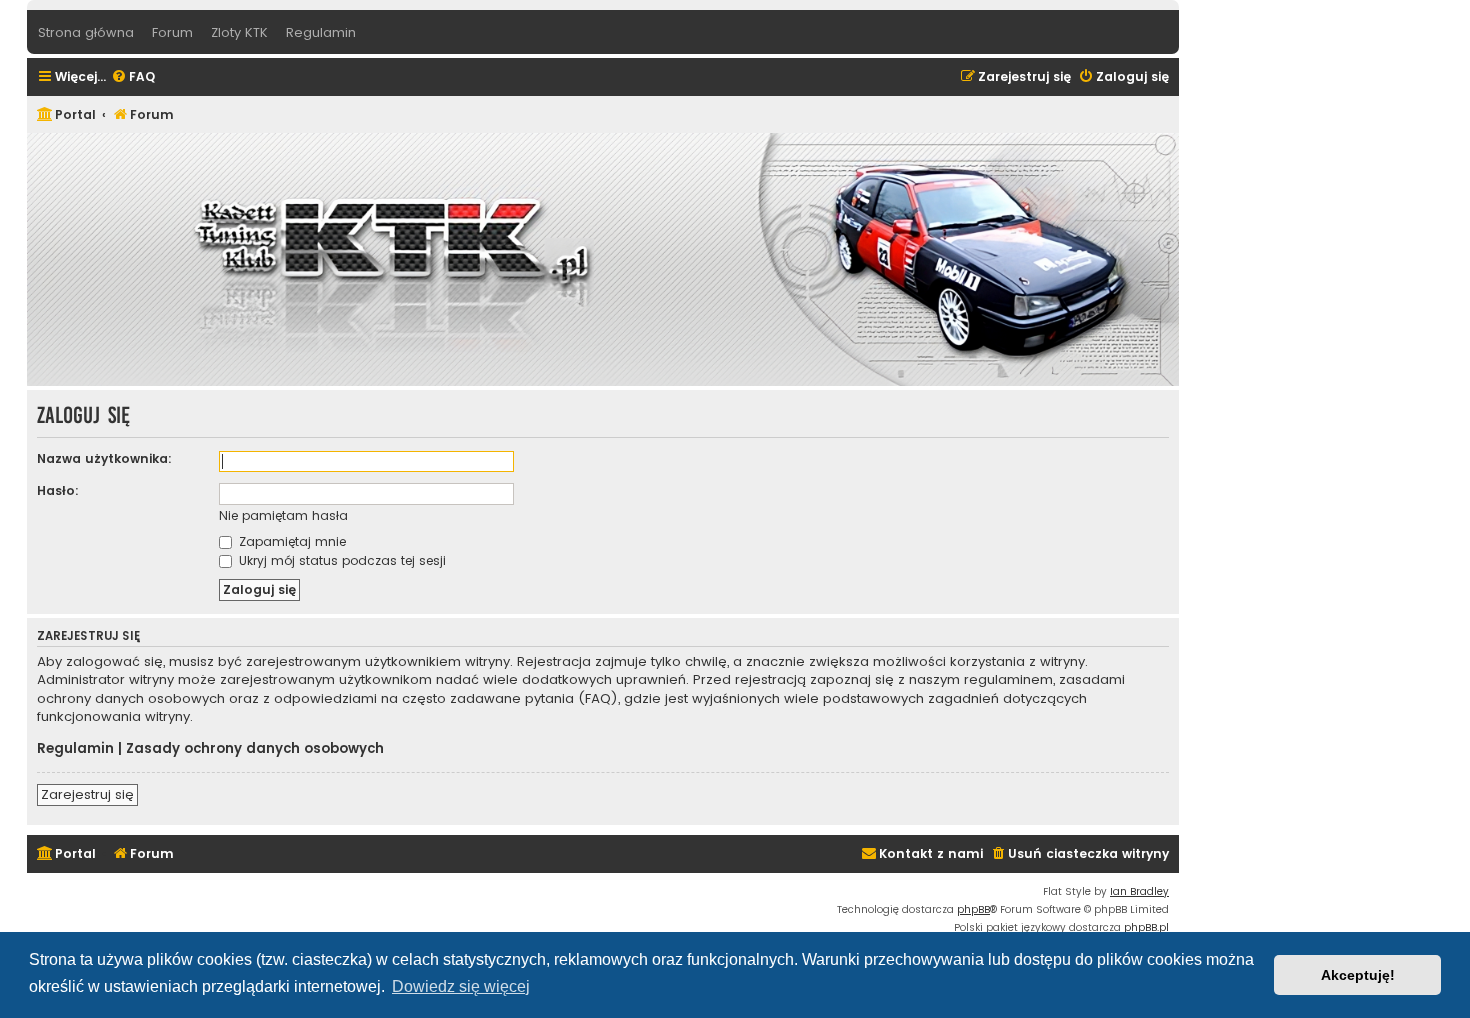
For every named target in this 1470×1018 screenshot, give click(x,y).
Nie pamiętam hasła (283, 515)
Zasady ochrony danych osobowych (255, 749)
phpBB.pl (1146, 927)
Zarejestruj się (87, 794)
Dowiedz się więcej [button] (461, 986)
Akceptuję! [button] (1358, 975)
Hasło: (58, 490)
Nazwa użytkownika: (104, 458)
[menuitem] (133, 77)
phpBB (973, 909)
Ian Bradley (1139, 891)
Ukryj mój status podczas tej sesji (340, 560)
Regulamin (75, 749)
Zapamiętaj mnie (290, 541)
